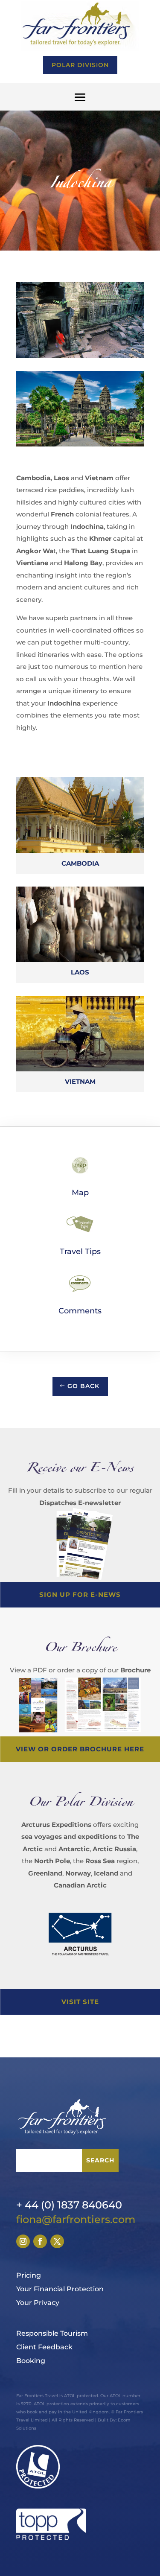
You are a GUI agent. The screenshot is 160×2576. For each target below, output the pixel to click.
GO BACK (83, 1386)
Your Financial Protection (60, 2289)
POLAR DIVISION (80, 65)
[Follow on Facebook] (40, 2241)
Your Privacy (38, 2303)
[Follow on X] (57, 2241)
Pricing (29, 2275)
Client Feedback (44, 2347)
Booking (31, 2361)
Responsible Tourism (52, 2333)
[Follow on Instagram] (23, 2241)
